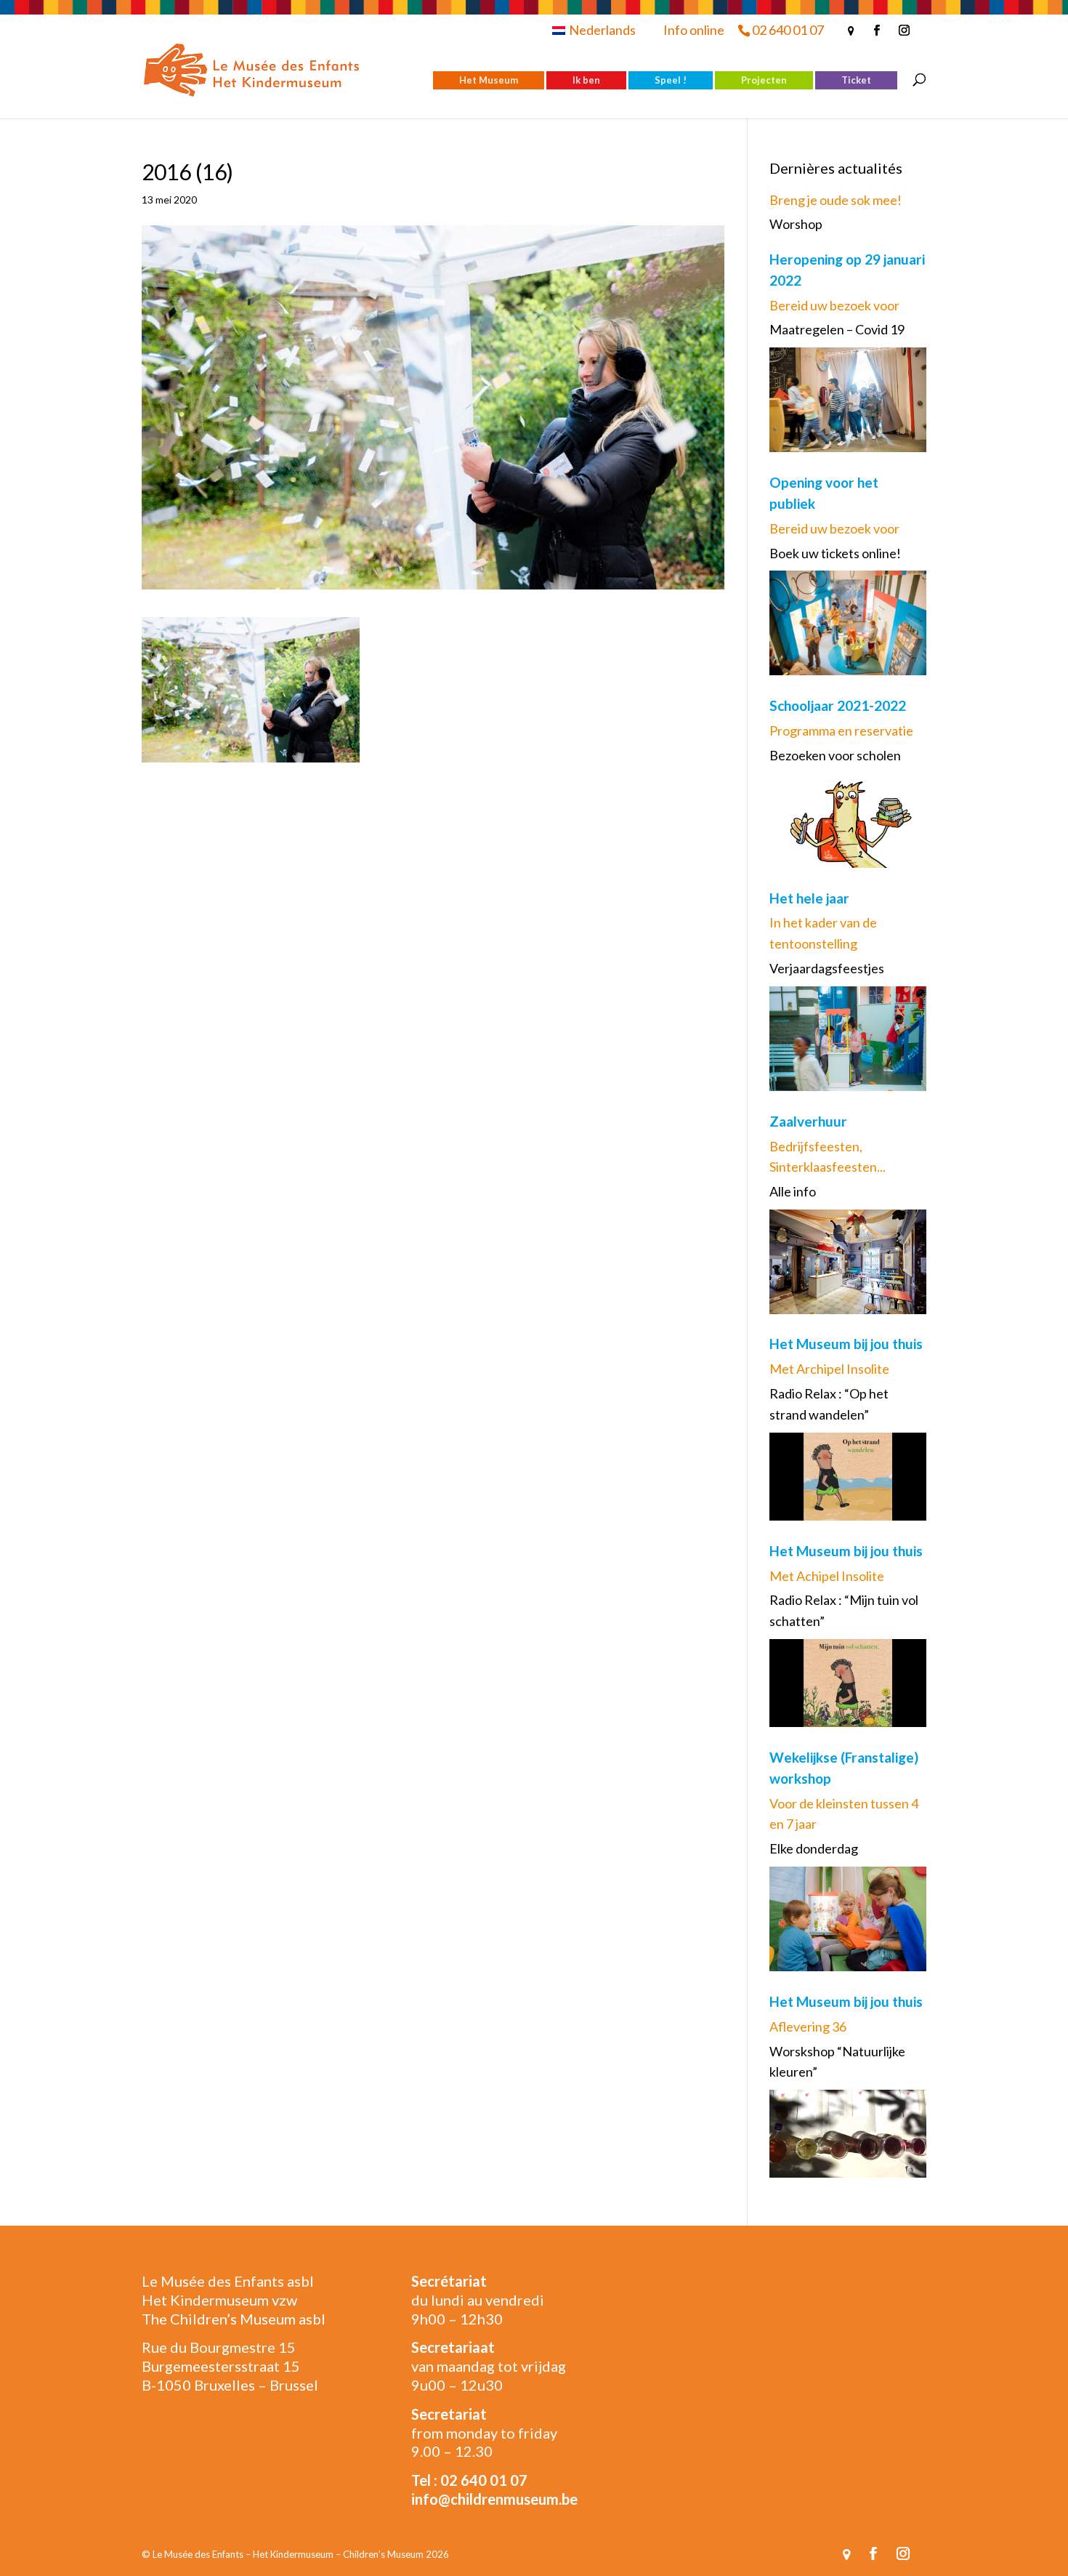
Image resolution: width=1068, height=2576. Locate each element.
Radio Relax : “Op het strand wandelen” (829, 1404)
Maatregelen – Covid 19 (837, 329)
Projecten (764, 80)
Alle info (793, 1191)
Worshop (796, 224)
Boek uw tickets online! (835, 553)
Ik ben (586, 80)
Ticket (856, 80)
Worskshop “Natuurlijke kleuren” (837, 2062)
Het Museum (489, 80)
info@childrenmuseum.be (494, 2499)
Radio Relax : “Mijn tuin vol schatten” (844, 1610)
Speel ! (671, 80)
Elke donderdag (814, 1848)
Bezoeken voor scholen (835, 755)
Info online (694, 30)
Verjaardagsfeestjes (827, 968)
